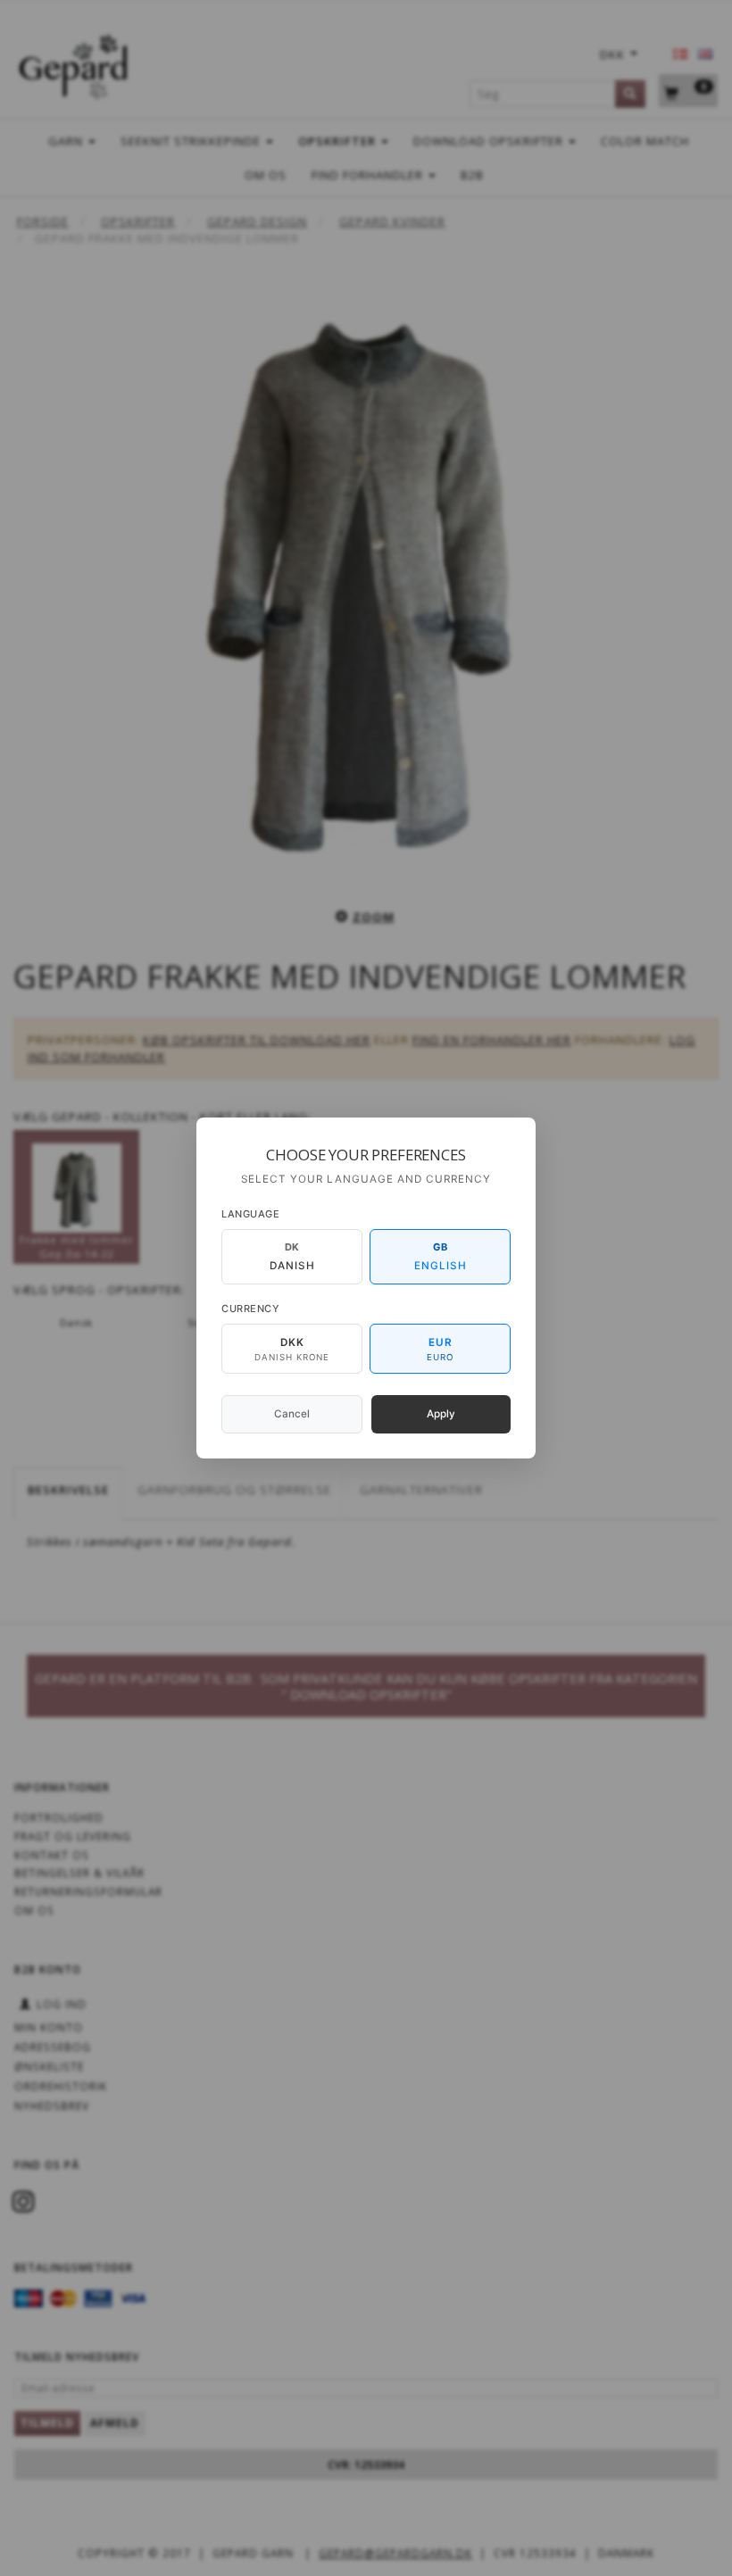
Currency (250, 1309)
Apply (441, 1414)
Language (250, 1214)
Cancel (292, 1414)
